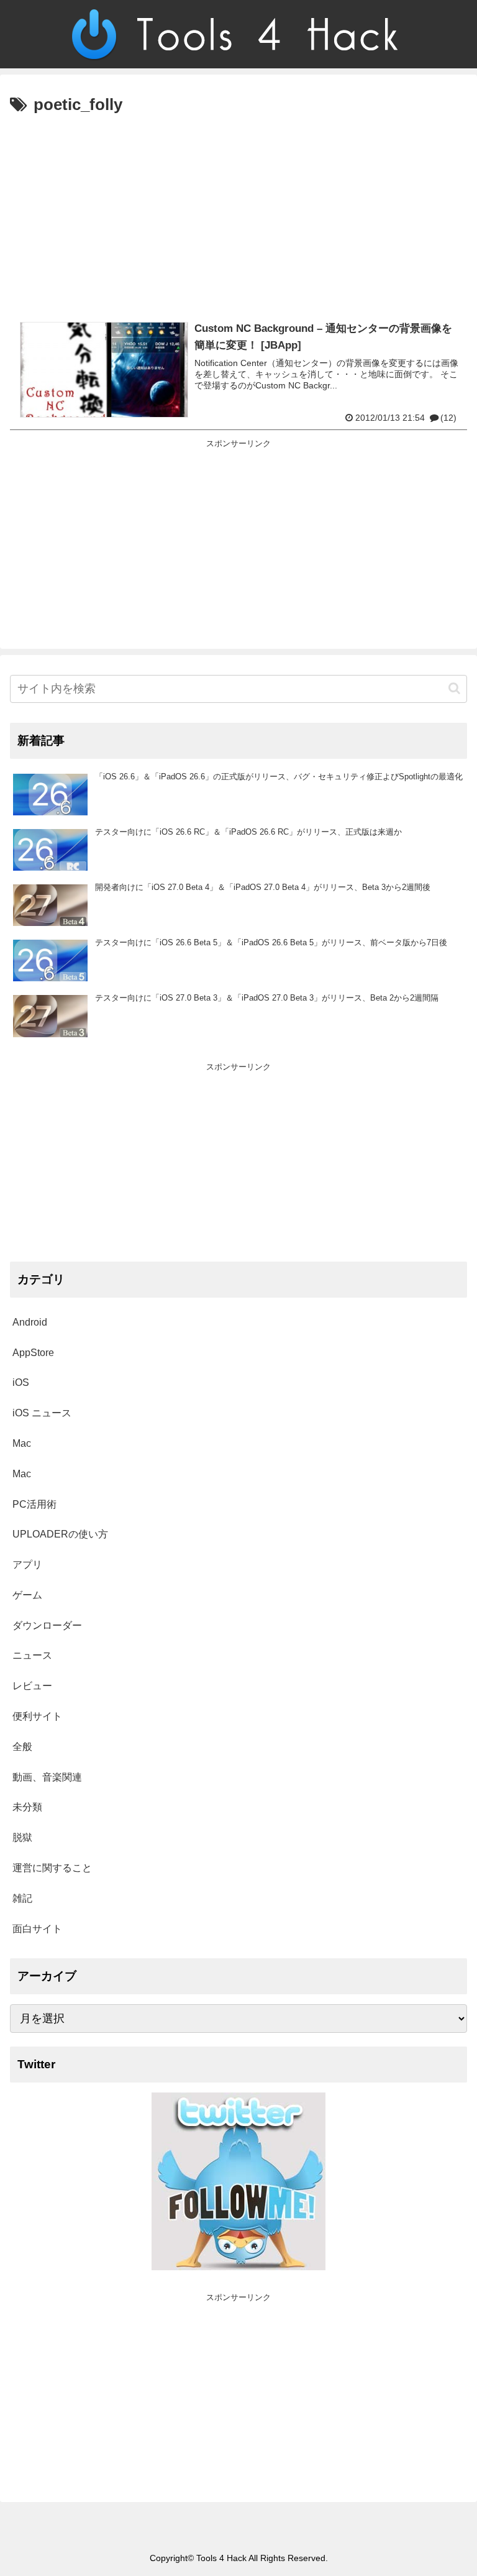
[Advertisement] (238, 213)
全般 (22, 1747)
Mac (22, 1443)
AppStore (33, 1353)
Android (30, 1322)
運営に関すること (52, 1868)
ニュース (32, 1655)
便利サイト (37, 1716)
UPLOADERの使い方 (60, 1534)
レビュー (32, 1686)
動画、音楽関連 (47, 1777)
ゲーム (27, 1595)
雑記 (22, 1898)
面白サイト (37, 1929)
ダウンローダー (47, 1625)
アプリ (27, 1565)
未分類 (27, 1807)
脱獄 (22, 1837)
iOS (21, 1382)
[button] (454, 688)
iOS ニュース (42, 1413)
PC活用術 (34, 1504)
